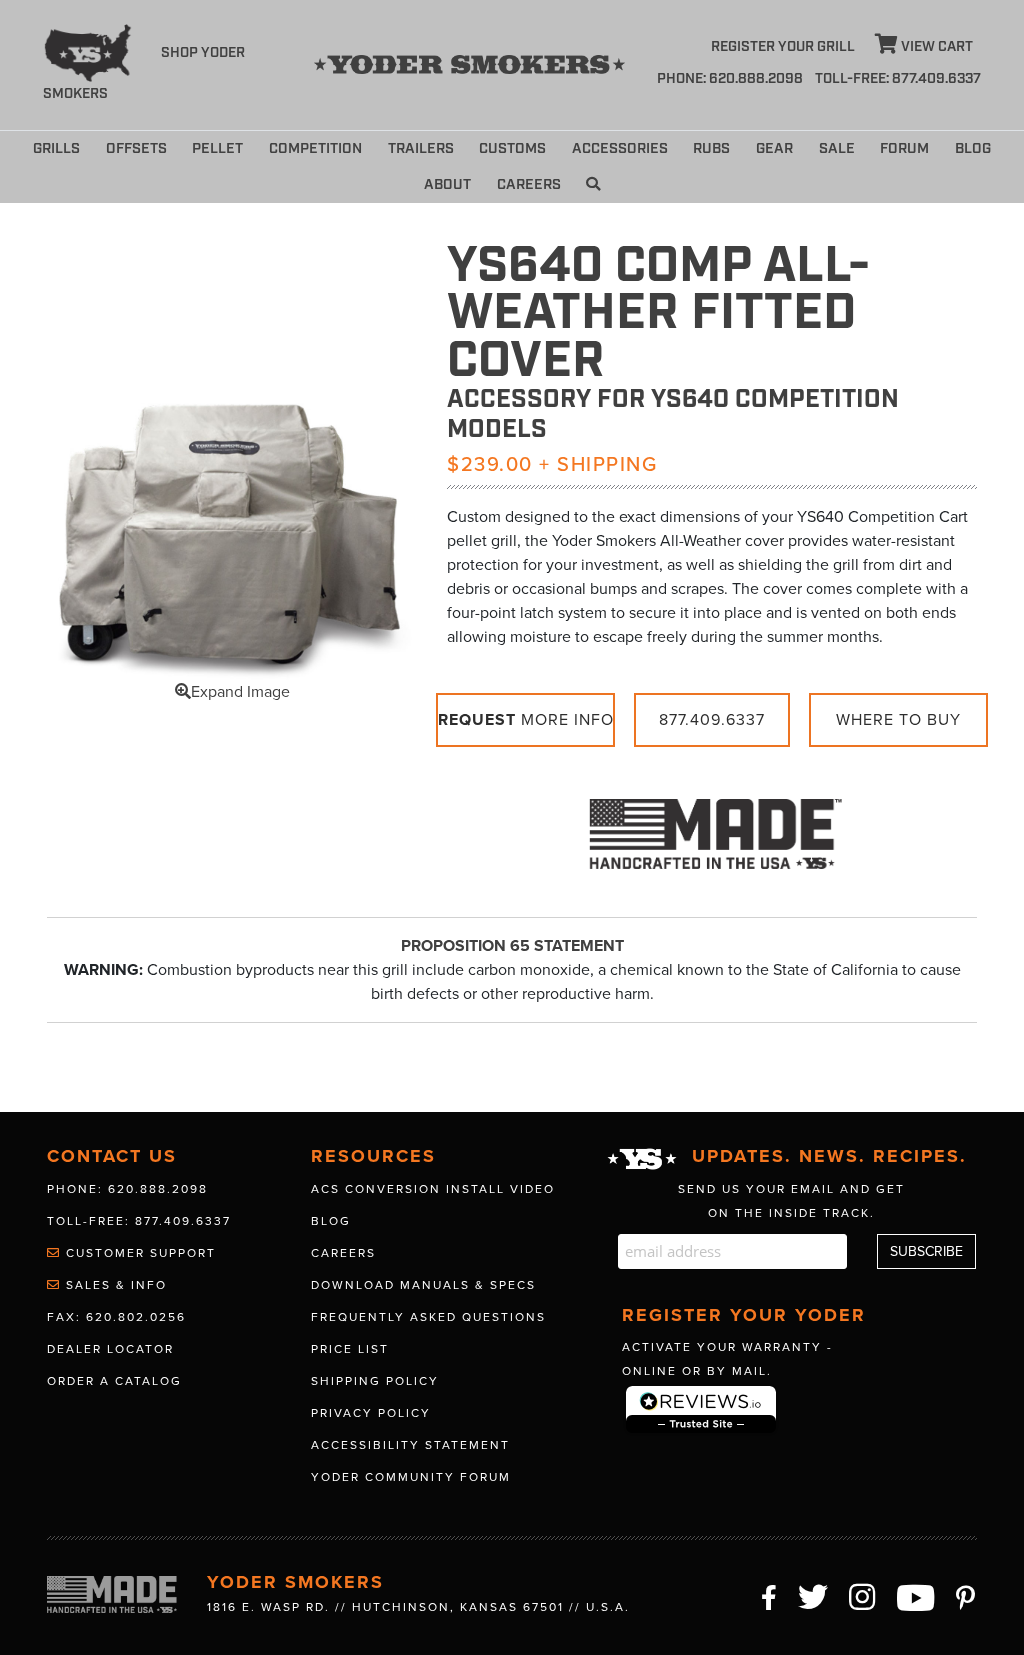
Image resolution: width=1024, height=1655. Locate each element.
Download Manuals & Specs (423, 1285)
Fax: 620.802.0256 (116, 1317)
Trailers (421, 148)
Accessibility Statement (410, 1445)
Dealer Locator (110, 1349)
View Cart (935, 47)
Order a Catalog (114, 1381)
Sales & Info (114, 1285)
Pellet (217, 148)
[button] (593, 185)
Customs (512, 148)
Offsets (136, 148)
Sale (837, 148)
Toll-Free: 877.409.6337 (139, 1221)
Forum (904, 148)
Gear (774, 148)
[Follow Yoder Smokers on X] (814, 1595)
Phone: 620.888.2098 (730, 79)
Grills (56, 148)
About (447, 184)
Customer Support (138, 1253)
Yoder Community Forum (411, 1477)
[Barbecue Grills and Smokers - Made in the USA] (712, 825)
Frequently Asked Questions (428, 1317)
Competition (315, 148)
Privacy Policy (371, 1413)
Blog (973, 148)
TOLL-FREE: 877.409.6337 (898, 79)
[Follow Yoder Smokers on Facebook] (770, 1595)
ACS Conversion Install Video (433, 1189)
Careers (529, 184)
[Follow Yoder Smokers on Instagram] (863, 1595)
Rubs (711, 148)
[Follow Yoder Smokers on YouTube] (916, 1595)
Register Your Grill (783, 47)
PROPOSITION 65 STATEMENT (512, 946)
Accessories (620, 148)
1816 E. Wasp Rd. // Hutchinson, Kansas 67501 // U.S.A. (418, 1607)
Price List (350, 1349)
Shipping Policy (375, 1381)
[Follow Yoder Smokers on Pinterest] (966, 1595)
